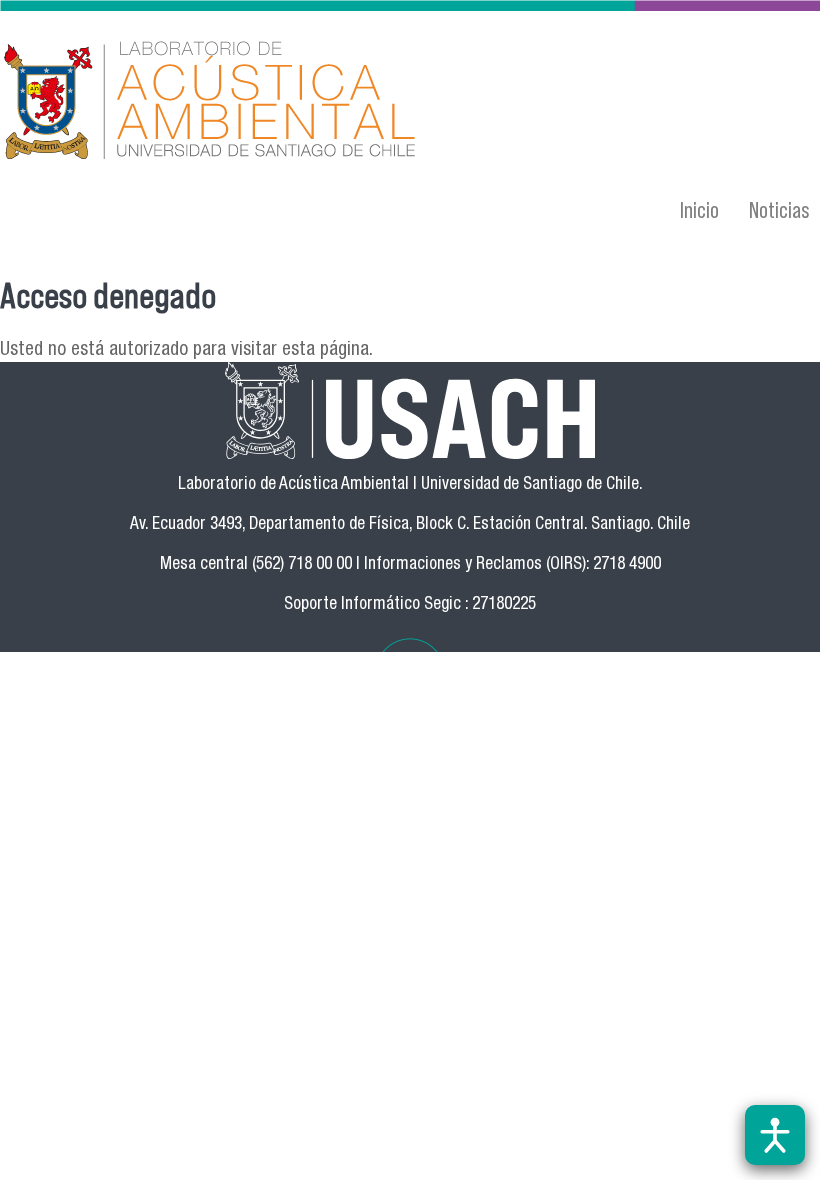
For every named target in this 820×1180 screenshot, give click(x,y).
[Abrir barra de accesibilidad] (775, 1135)
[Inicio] (287, 103)
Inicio (699, 209)
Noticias (779, 209)
